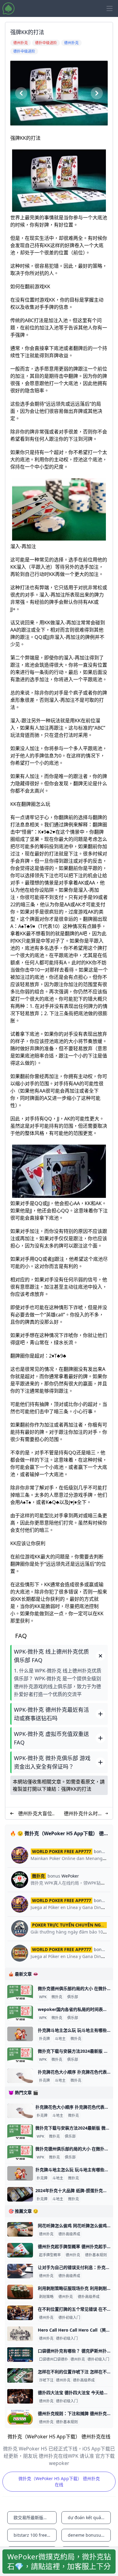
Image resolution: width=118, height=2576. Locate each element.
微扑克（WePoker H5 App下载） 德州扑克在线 (59, 2481)
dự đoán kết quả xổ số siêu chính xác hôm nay (89, 2517)
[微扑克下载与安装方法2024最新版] (20, 2055)
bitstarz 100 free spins (35, 2535)
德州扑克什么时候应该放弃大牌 (83, 1814)
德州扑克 (46, 2234)
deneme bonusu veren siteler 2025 (89, 2535)
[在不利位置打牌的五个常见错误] (20, 2313)
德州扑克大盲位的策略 (35, 1814)
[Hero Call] (20, 2334)
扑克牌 (44, 2039)
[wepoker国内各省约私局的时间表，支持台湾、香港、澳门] (20, 2013)
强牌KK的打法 (76, 1789)
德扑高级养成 (69, 2234)
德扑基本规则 (96, 2255)
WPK (43, 1997)
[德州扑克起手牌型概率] (20, 2250)
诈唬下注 (46, 2380)
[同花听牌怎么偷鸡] (20, 2229)
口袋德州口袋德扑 (54, 2359)
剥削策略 (46, 2297)
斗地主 (60, 2039)
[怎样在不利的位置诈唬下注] (20, 2375)
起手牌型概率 (50, 2255)
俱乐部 (73, 1997)
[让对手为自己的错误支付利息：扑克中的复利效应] (20, 2271)
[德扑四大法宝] (20, 2396)
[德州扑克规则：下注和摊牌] (20, 2417)
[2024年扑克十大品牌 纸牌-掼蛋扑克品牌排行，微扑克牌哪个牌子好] (20, 2194)
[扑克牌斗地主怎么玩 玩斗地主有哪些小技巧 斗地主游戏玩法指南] (20, 2034)
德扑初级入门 (69, 2318)
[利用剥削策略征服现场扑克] (20, 2292)
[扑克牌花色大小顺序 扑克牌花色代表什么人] (20, 2076)
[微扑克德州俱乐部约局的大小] (20, 1992)
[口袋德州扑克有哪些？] (20, 2355)
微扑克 (57, 1997)
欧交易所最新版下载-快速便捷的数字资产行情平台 (35, 2517)
